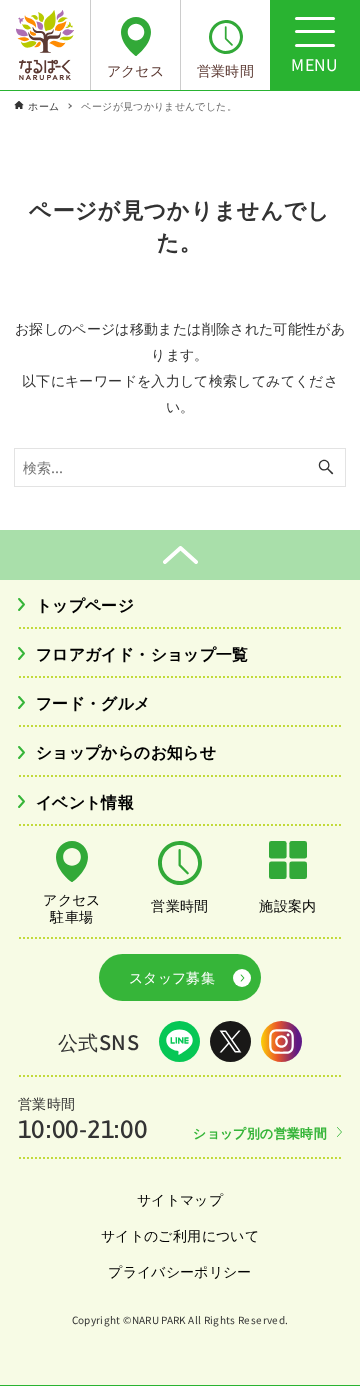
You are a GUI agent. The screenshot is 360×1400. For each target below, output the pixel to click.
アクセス (135, 70)
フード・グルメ (93, 702)
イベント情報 (85, 801)
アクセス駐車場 (71, 907)
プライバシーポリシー (180, 1271)
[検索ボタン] (326, 467)
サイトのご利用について (180, 1235)
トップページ (85, 604)
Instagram (281, 1041)
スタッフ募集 (172, 977)
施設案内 (287, 905)
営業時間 (225, 70)
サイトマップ (180, 1199)
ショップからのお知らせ (126, 751)
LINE (179, 1041)
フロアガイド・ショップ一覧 (142, 653)
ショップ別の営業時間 (260, 1132)
